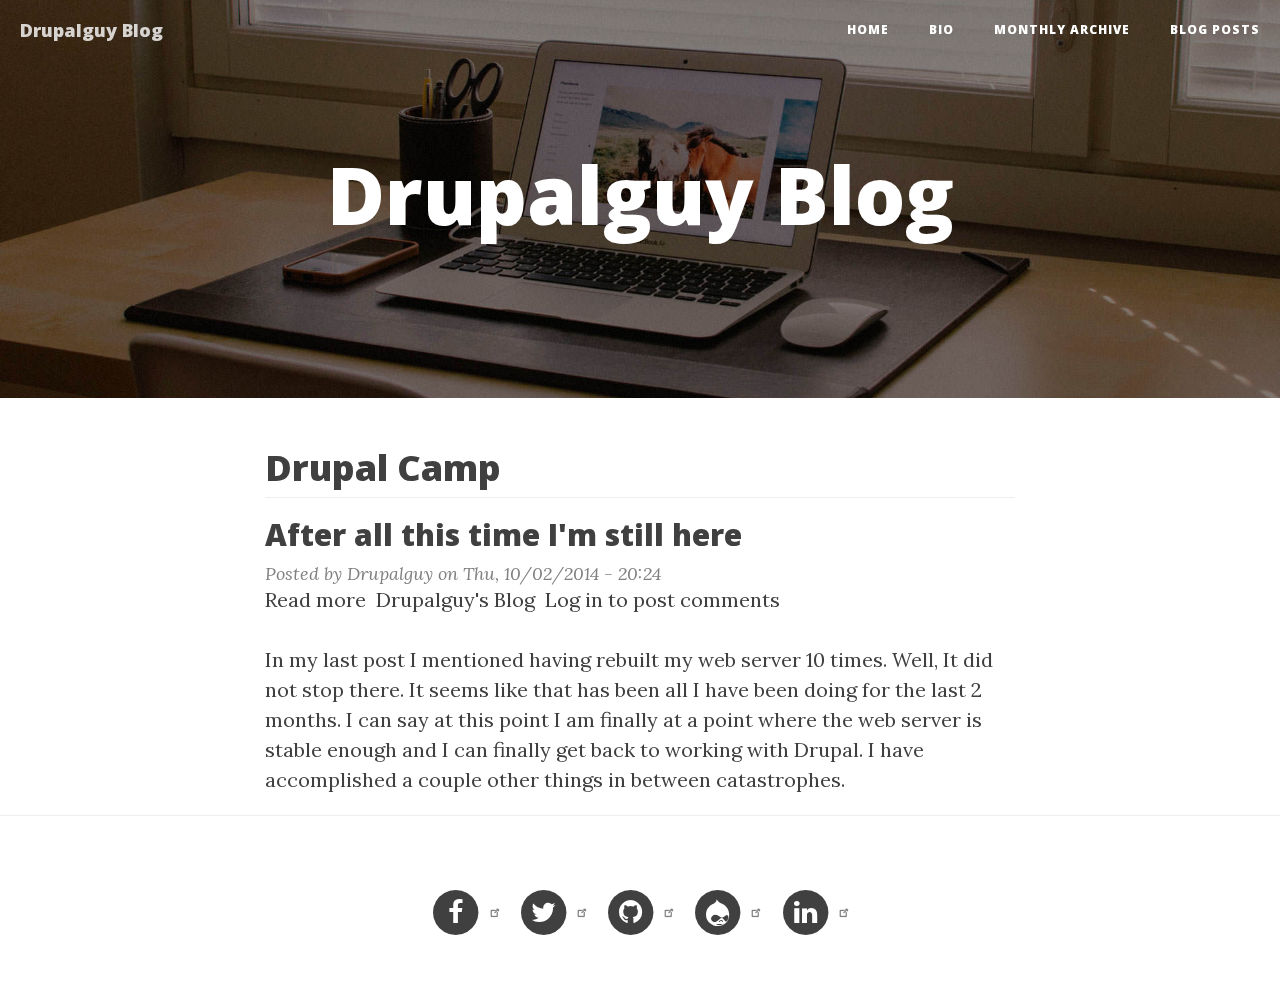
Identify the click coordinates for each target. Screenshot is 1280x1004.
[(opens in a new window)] (465, 910)
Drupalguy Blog (91, 30)
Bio (941, 29)
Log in (574, 599)
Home (868, 29)
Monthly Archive (1062, 29)
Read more (315, 599)
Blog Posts (1215, 29)
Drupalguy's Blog (455, 599)
